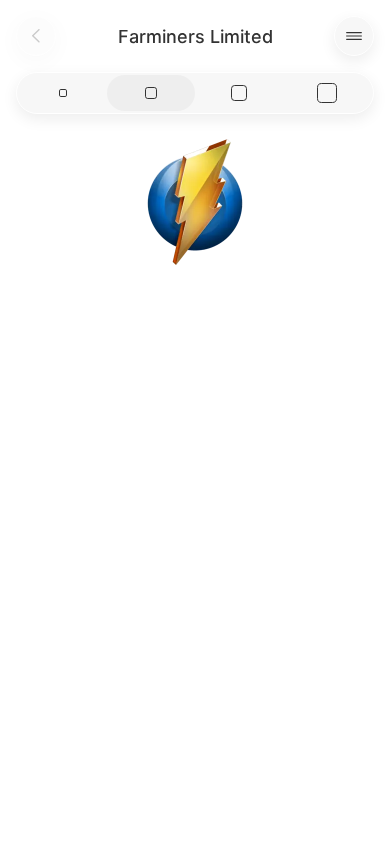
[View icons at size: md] (151, 93)
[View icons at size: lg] (239, 93)
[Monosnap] (195, 202)
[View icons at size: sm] (63, 93)
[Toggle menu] (354, 36)
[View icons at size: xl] (327, 93)
